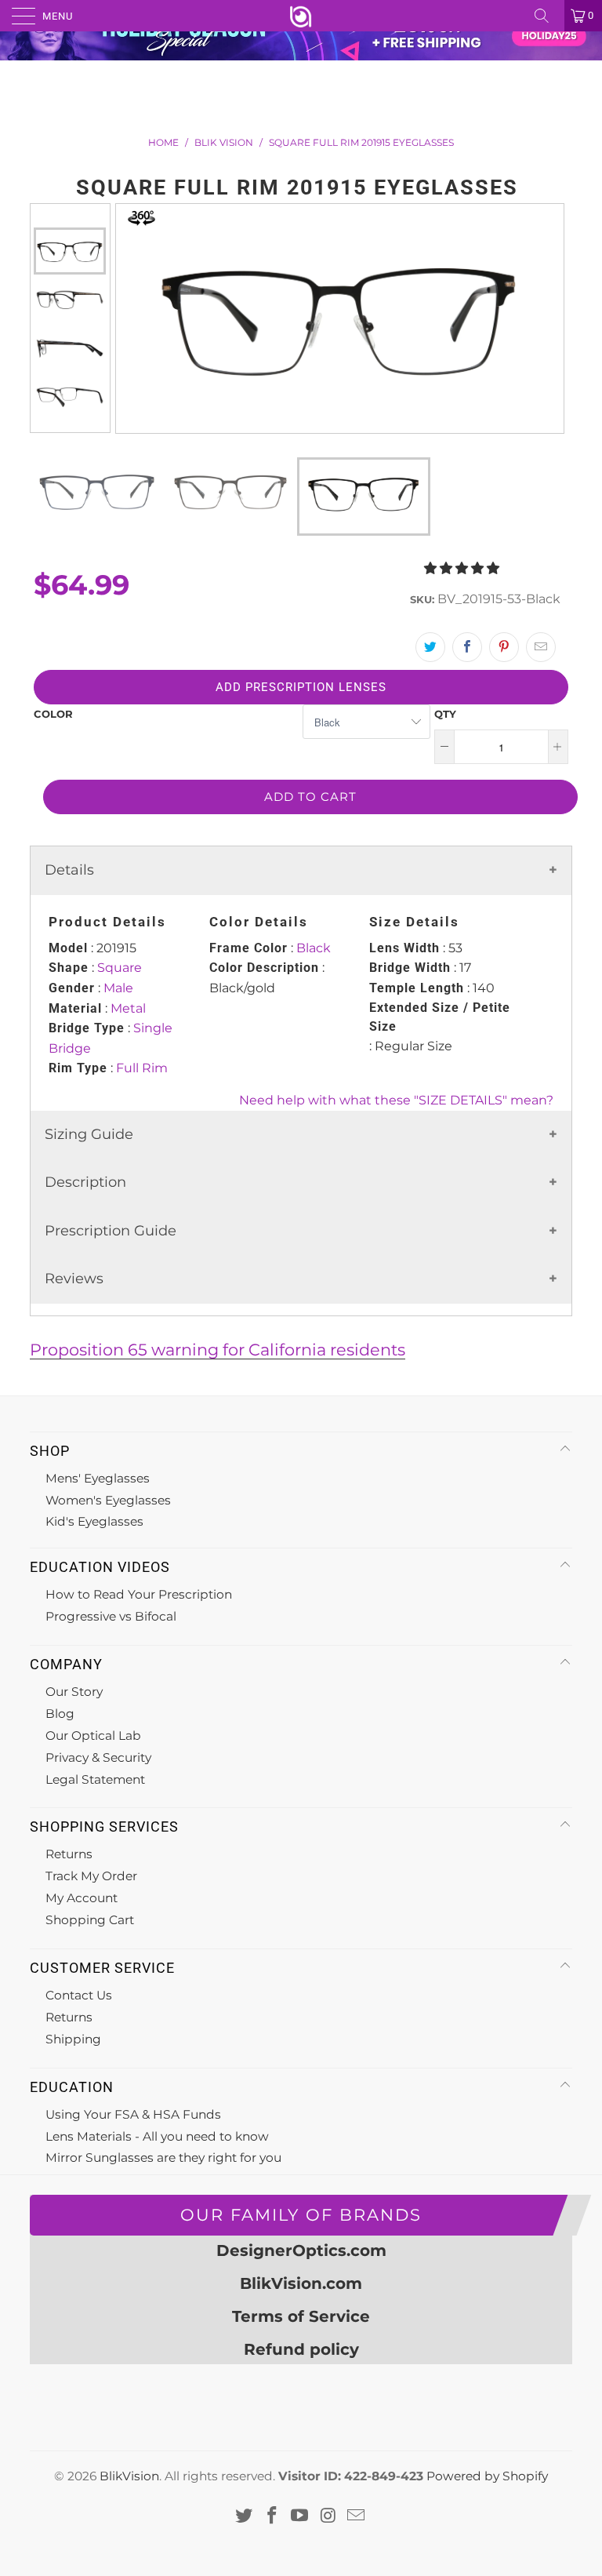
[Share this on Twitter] (430, 647)
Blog (60, 1714)
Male (118, 988)
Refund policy (301, 2349)
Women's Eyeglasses (108, 1500)
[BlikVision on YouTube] (300, 2516)
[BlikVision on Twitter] (245, 2516)
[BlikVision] (301, 16)
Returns (69, 1854)
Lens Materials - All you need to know (157, 2136)
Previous (70, 216)
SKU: (422, 599)
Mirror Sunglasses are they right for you (163, 2158)
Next (70, 420)
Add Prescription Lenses (301, 687)
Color (53, 714)
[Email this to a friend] (541, 647)
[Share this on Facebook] (467, 647)
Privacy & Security (98, 1757)
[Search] (547, 16)
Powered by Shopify (487, 2476)
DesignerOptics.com (301, 2250)
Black (314, 948)
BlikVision (129, 2476)
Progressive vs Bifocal (111, 1616)
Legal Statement (95, 1779)
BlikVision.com (301, 2283)
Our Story (74, 1692)
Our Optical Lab (93, 1736)
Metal (128, 1008)
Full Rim (142, 1068)
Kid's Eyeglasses (94, 1521)
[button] (462, 568)
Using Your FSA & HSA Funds (133, 2114)
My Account (82, 1898)
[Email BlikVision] (357, 2516)
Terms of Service (301, 2316)
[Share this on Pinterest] (504, 647)
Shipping (73, 2039)
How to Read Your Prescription (139, 1594)
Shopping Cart (90, 1920)
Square (120, 968)
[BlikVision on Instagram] (328, 2516)
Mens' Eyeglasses (98, 1478)
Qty (445, 714)
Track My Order (91, 1876)
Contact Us (79, 1995)
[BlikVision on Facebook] (272, 2516)
